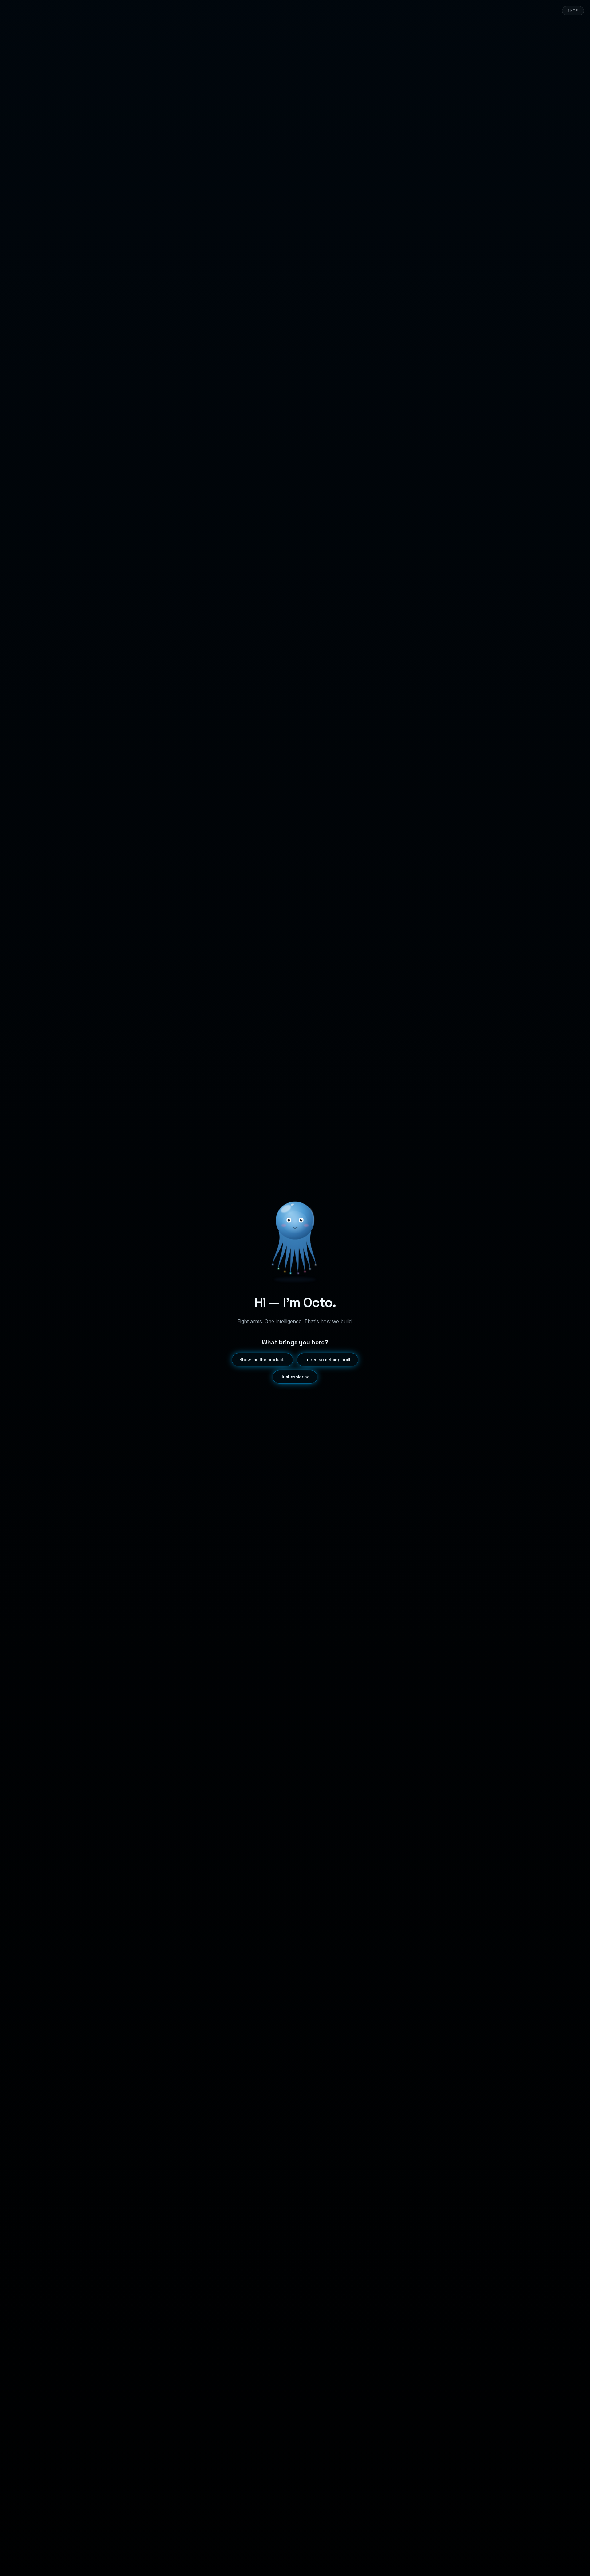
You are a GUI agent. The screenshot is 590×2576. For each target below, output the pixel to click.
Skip (573, 11)
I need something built (327, 1360)
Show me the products (262, 1360)
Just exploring (295, 1377)
